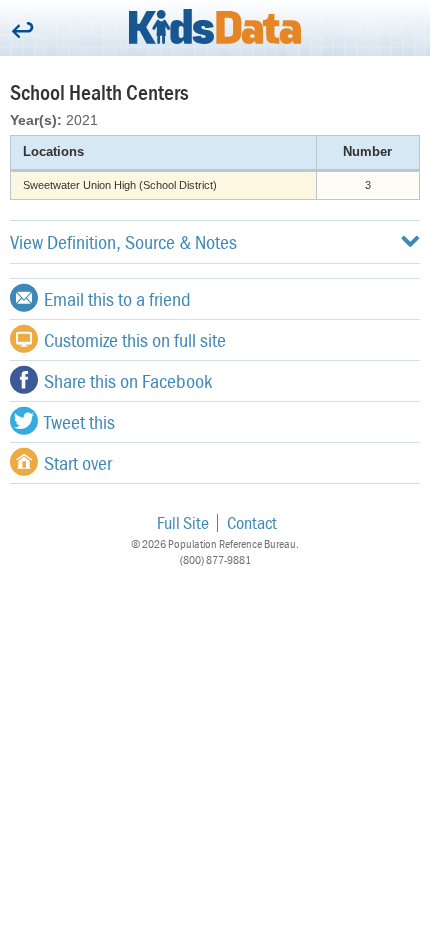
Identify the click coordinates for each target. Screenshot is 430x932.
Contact (252, 522)
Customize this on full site (135, 339)
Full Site (183, 522)
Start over (78, 462)
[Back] (22, 31)
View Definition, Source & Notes (123, 241)
